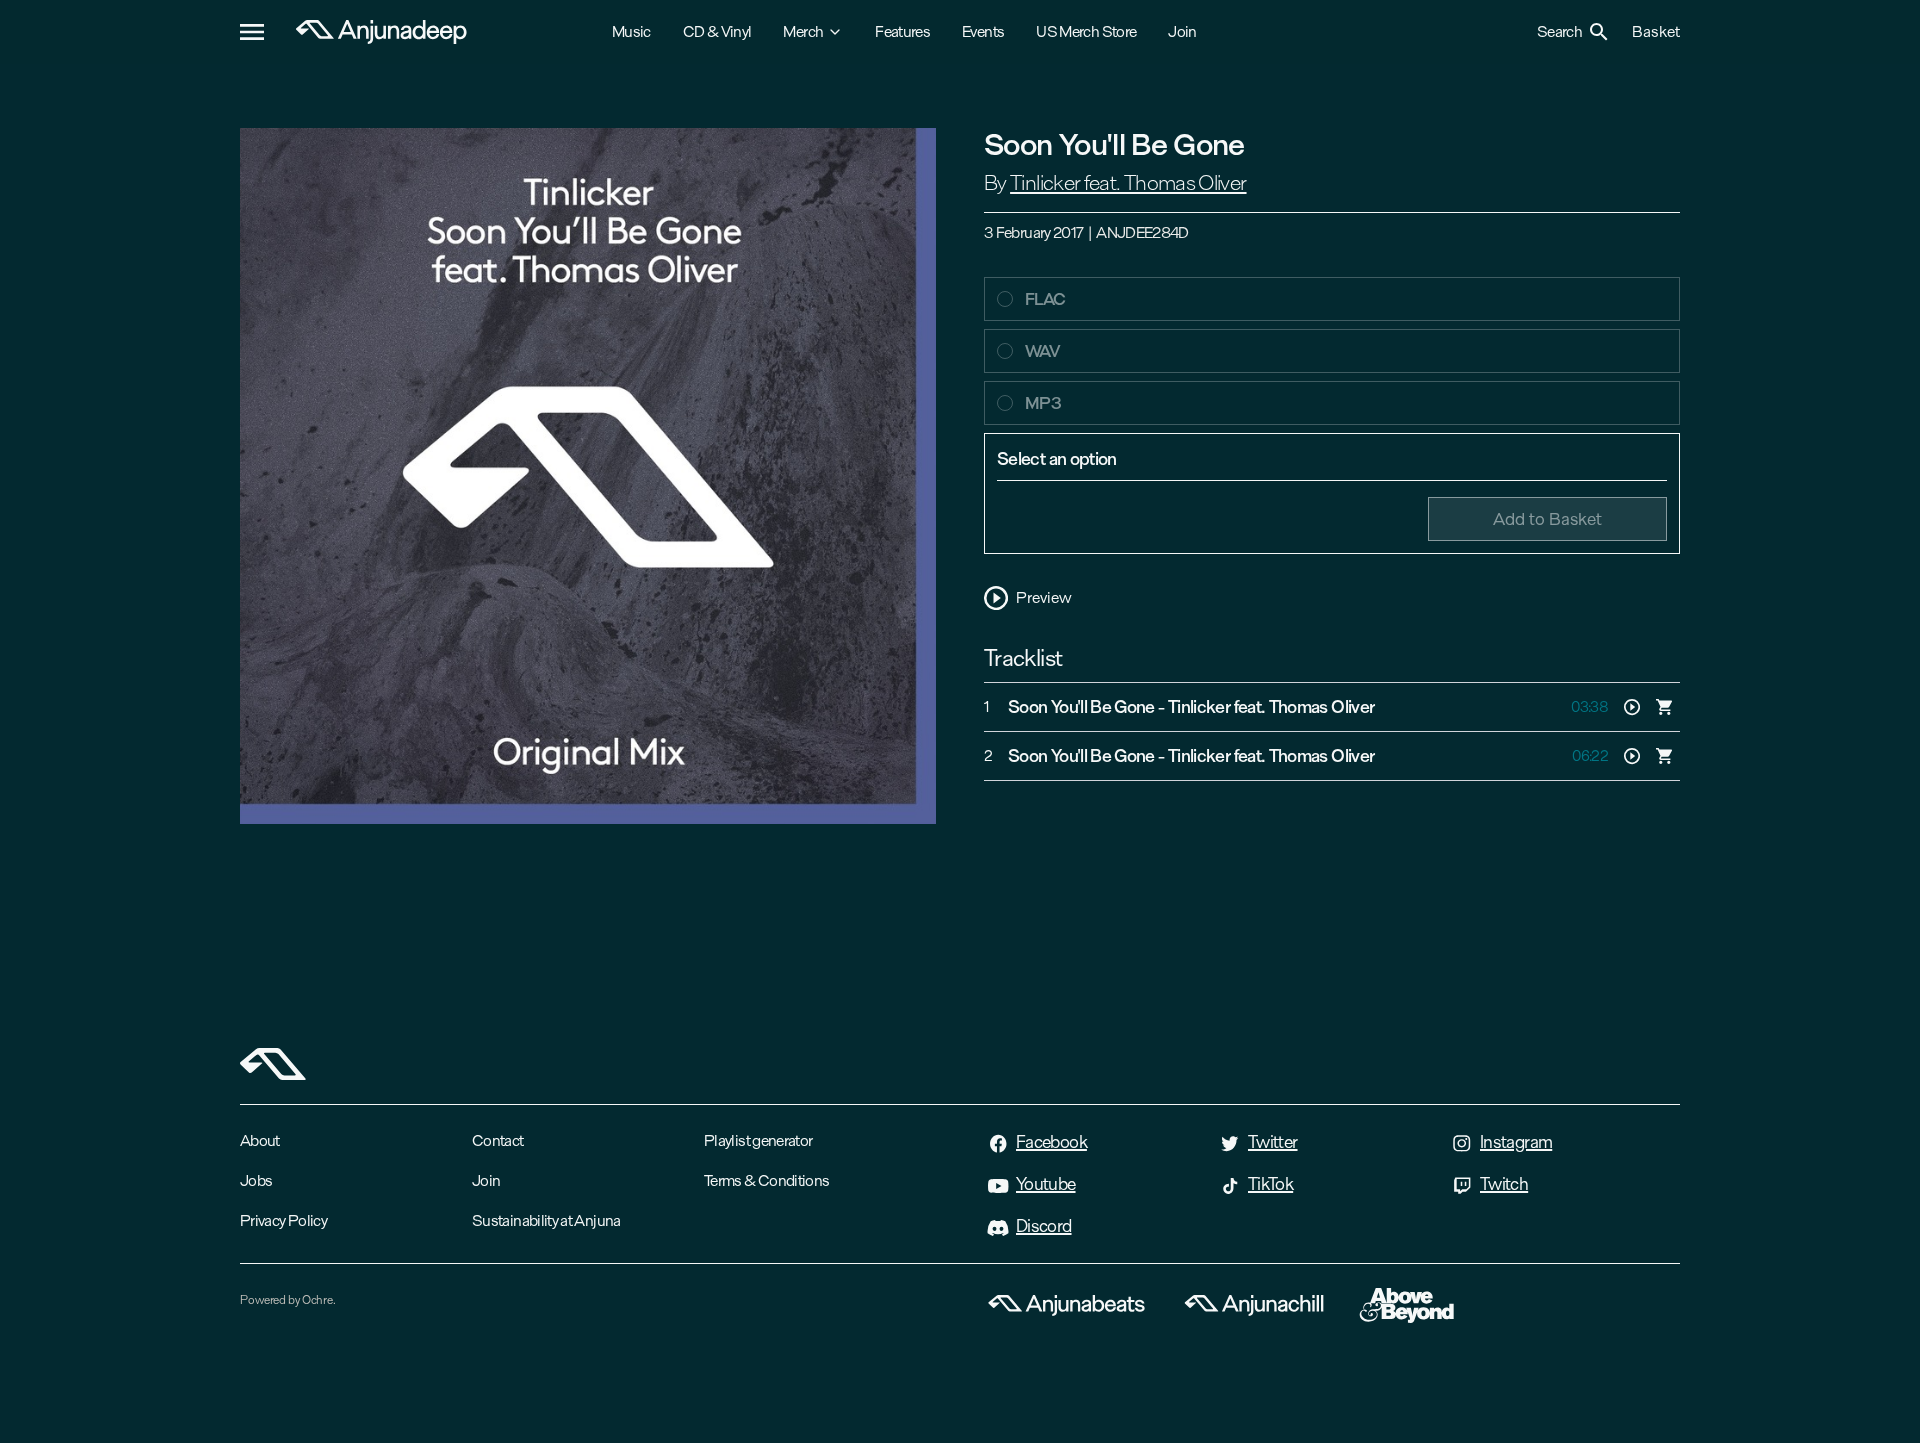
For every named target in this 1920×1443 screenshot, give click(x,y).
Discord (1044, 1226)
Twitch (1504, 1184)
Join (1182, 31)
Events (983, 31)
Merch (803, 31)
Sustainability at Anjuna (546, 1220)
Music (631, 31)
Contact (498, 1140)
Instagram (1516, 1142)
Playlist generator (758, 1140)
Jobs (256, 1180)
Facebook (1051, 1142)
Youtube (1046, 1184)
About (260, 1140)
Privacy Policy (283, 1220)
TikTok (1270, 1184)
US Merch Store (1086, 31)
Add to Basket (1547, 518)
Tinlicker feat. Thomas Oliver (1128, 183)
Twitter (1273, 1142)
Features (902, 31)
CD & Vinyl (717, 31)
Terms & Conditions (766, 1180)
